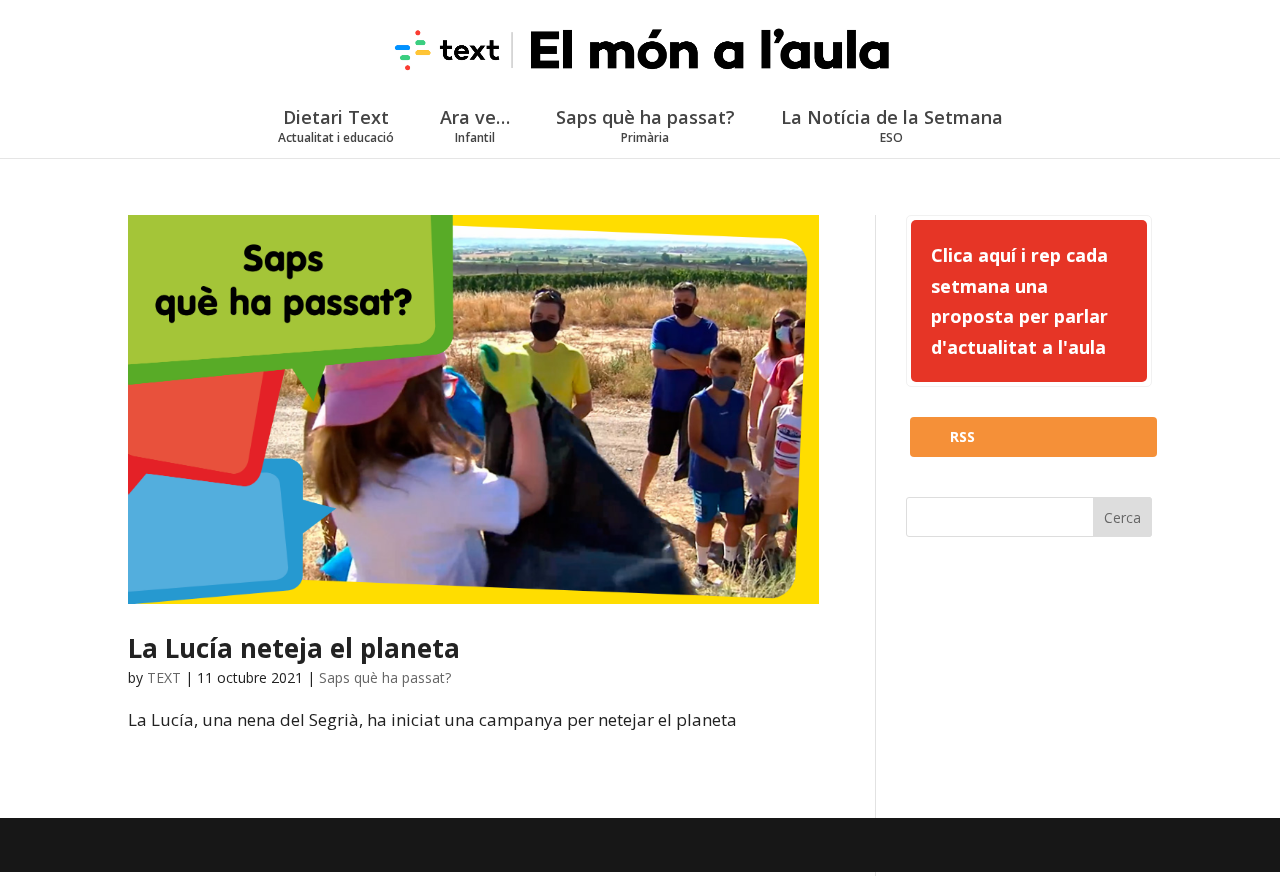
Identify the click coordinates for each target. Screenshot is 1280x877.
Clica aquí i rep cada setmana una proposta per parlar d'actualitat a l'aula (1019, 301)
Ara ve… (475, 125)
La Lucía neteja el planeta (294, 648)
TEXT (164, 677)
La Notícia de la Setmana (892, 125)
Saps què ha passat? (645, 125)
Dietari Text (336, 125)
